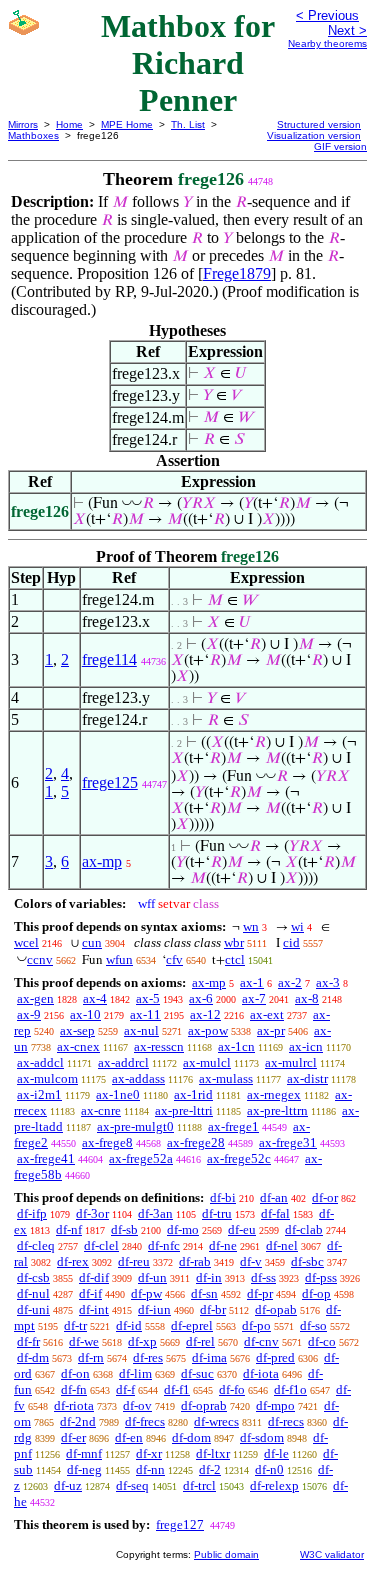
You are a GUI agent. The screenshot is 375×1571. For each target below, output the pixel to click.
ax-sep (77, 1030)
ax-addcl (40, 1062)
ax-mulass (226, 1078)
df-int (94, 1309)
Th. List (188, 124)
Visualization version (314, 135)
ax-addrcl (123, 1062)
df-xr (149, 1453)
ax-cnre (101, 1110)
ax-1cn (236, 1046)
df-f (125, 1389)
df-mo (183, 1229)
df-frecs (145, 1421)
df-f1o (290, 1389)
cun (92, 942)
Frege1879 (237, 273)
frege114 (109, 659)
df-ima (209, 1357)
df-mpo (275, 1405)
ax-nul (141, 1030)
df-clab (304, 1229)
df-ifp (32, 1213)
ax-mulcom (47, 1078)
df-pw (146, 1293)
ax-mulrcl (291, 1062)
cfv (174, 959)
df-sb (124, 1229)
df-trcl (199, 1485)
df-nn (150, 1469)
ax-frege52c (239, 1158)
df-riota (74, 1405)
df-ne (223, 1245)
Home (69, 124)
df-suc (197, 1373)
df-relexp (274, 1485)
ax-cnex (78, 1046)
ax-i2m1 (39, 1094)
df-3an (155, 1213)
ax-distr (307, 1078)
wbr (234, 942)
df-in (209, 1277)
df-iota (261, 1373)
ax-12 (205, 1014)
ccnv (40, 959)
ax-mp (102, 861)
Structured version (319, 124)
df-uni (33, 1309)
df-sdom (262, 1437)
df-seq (132, 1485)
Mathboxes (33, 135)
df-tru (217, 1213)
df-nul (33, 1293)
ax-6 (201, 998)
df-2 (210, 1469)
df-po (256, 1325)
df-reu (134, 1261)
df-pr (260, 1293)
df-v (251, 1261)
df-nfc (164, 1245)
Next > (347, 30)
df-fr (28, 1341)
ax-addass (138, 1078)
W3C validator (332, 1554)
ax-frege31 (288, 1142)
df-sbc (307, 1261)
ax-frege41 (46, 1158)
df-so (313, 1325)
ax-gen (35, 998)
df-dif (94, 1277)
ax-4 (95, 998)
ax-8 (307, 998)
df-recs (286, 1421)
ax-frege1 (233, 1126)
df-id (129, 1325)
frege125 (110, 782)
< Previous (327, 15)
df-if (90, 1293)
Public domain (226, 1554)
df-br (213, 1309)
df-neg (84, 1469)
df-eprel (192, 1325)
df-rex (73, 1261)
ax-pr (271, 1030)
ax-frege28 (196, 1142)
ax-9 (29, 1014)
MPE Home (127, 124)
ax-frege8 (107, 1142)
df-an (274, 1197)
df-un (152, 1277)
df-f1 (177, 1389)
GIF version (340, 146)
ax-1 (252, 982)
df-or (325, 1197)
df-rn (91, 1357)
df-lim (135, 1373)
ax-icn (306, 1046)
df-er (73, 1437)
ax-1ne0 (118, 1094)
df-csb (33, 1277)
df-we (84, 1341)
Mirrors (23, 124)
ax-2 (290, 982)
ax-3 (328, 982)
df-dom (191, 1437)
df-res (148, 1357)
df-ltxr (213, 1453)
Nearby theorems (327, 43)
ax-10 (85, 1014)
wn (251, 926)
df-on (75, 1373)
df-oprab (204, 1405)
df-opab (276, 1309)
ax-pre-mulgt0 (135, 1126)
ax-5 (148, 998)
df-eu (242, 1229)
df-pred (275, 1357)
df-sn (204, 1293)
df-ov (137, 1405)
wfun (119, 959)
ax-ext (267, 1014)
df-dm (33, 1357)
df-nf (69, 1229)
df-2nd (78, 1421)
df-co (322, 1341)
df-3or (92, 1213)
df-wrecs (216, 1421)
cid (291, 942)
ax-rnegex (274, 1094)
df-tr (75, 1325)
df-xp (142, 1341)
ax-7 (254, 998)
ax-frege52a (141, 1158)
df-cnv (261, 1341)
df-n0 (269, 1469)
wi (297, 926)
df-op (316, 1293)
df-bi (223, 1197)
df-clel (101, 1245)
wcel (26, 942)
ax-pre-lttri (184, 1110)
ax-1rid (193, 1094)
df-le (276, 1453)
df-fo (232, 1389)
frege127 (180, 1524)
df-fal (275, 1213)
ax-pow (208, 1030)
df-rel (200, 1341)
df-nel (282, 1245)
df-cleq (36, 1245)
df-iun (154, 1309)
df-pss (321, 1277)
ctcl (235, 959)
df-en (129, 1437)
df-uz (68, 1485)
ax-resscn (159, 1046)
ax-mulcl (207, 1062)
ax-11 (145, 1014)
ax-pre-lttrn (277, 1110)
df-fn (74, 1389)
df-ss (263, 1277)
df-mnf (84, 1453)
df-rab (195, 1261)
